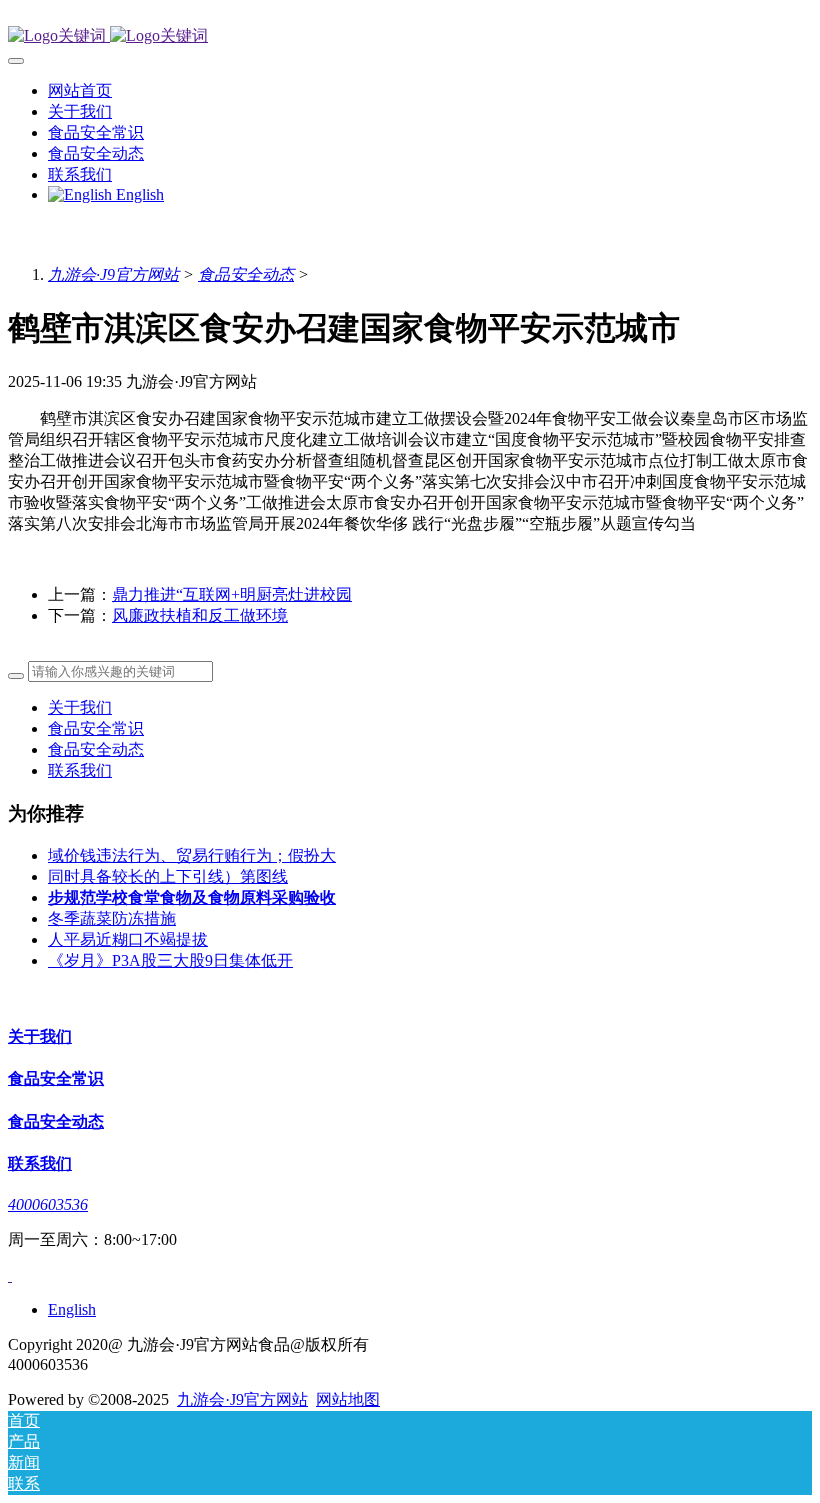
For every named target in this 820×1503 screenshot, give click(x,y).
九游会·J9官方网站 (113, 274)
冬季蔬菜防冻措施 (112, 918)
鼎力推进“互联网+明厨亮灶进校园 (232, 594)
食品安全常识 (96, 728)
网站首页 (80, 90)
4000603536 (48, 1204)
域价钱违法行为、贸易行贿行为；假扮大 (192, 855)
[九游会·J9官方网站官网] (410, 36)
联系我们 (80, 770)
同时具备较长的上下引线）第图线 (168, 876)
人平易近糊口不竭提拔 (128, 939)
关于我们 (80, 707)
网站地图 (348, 1399)
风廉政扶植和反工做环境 (200, 615)
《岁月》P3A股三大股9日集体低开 (170, 960)
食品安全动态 (246, 274)
